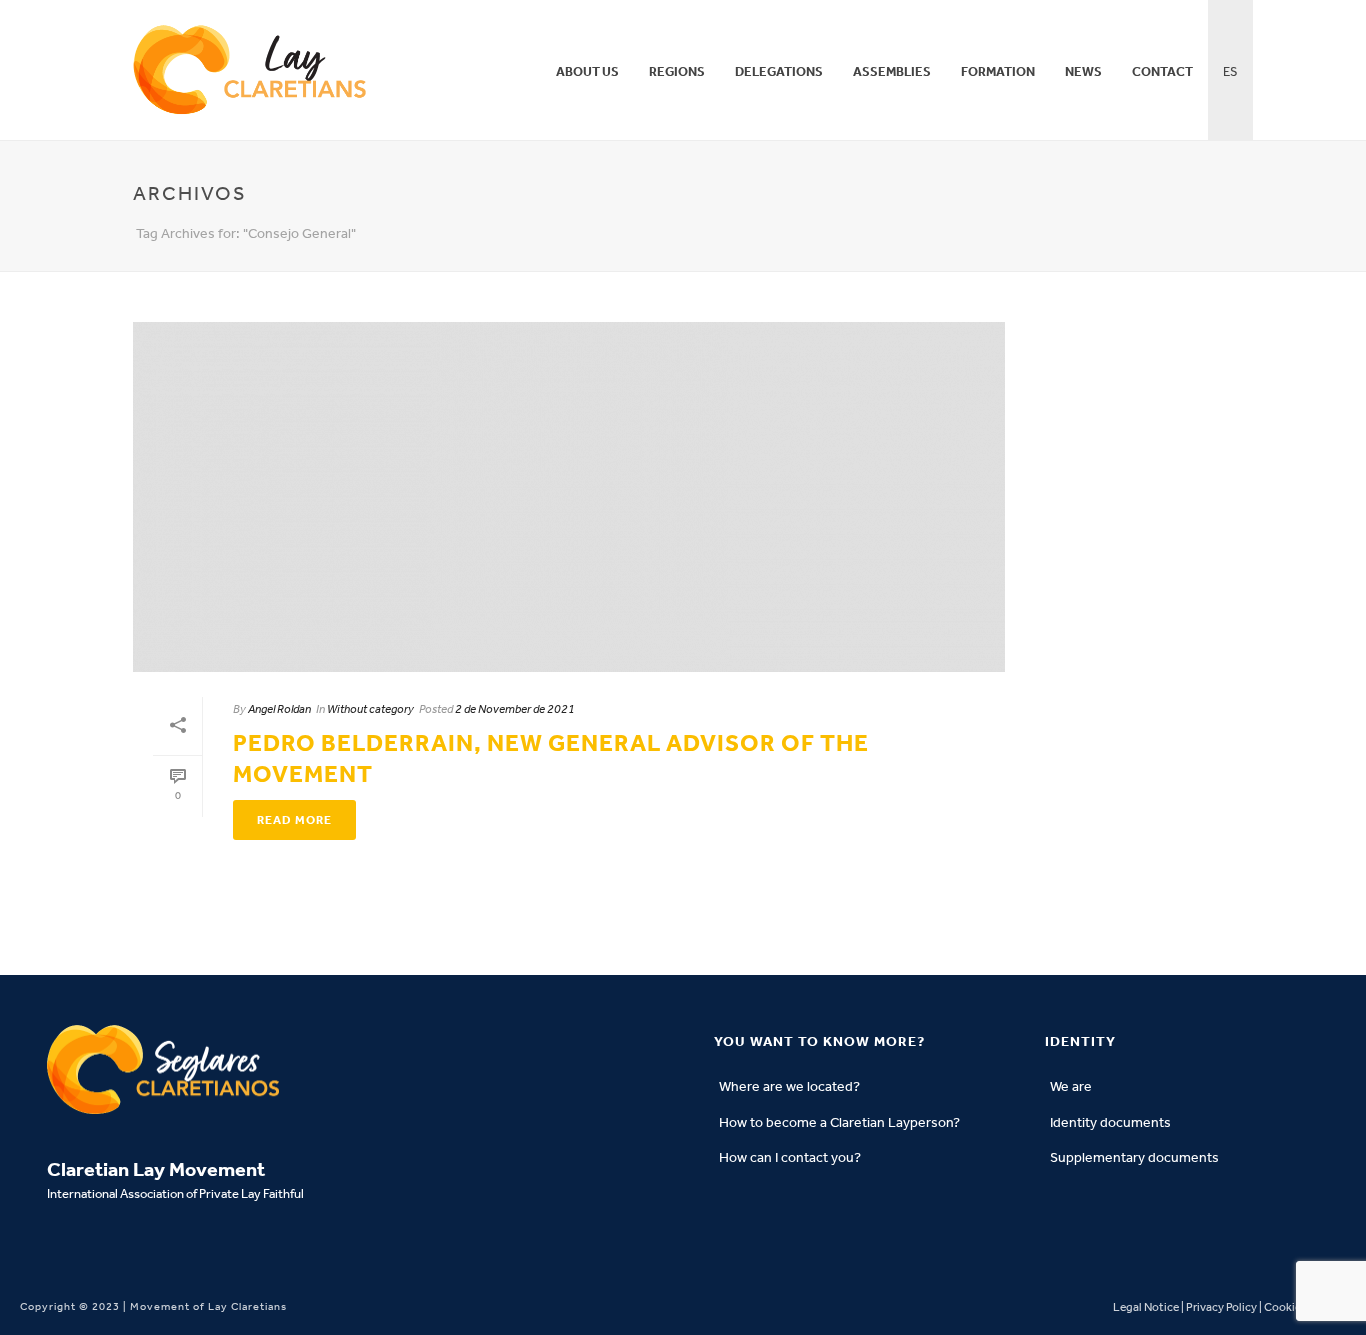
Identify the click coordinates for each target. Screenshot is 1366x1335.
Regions (677, 71)
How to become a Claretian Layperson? (839, 1122)
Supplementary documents (1134, 1157)
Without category (370, 709)
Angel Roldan (279, 709)
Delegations (779, 71)
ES (1230, 71)
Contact (1162, 71)
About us (587, 71)
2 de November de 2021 (515, 709)
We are (1071, 1086)
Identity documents (1110, 1122)
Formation (998, 71)
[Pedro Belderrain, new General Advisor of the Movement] (569, 497)
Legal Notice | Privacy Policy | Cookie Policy (1223, 1307)
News (1083, 71)
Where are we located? (789, 1086)
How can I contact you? (790, 1157)
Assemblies (892, 71)
